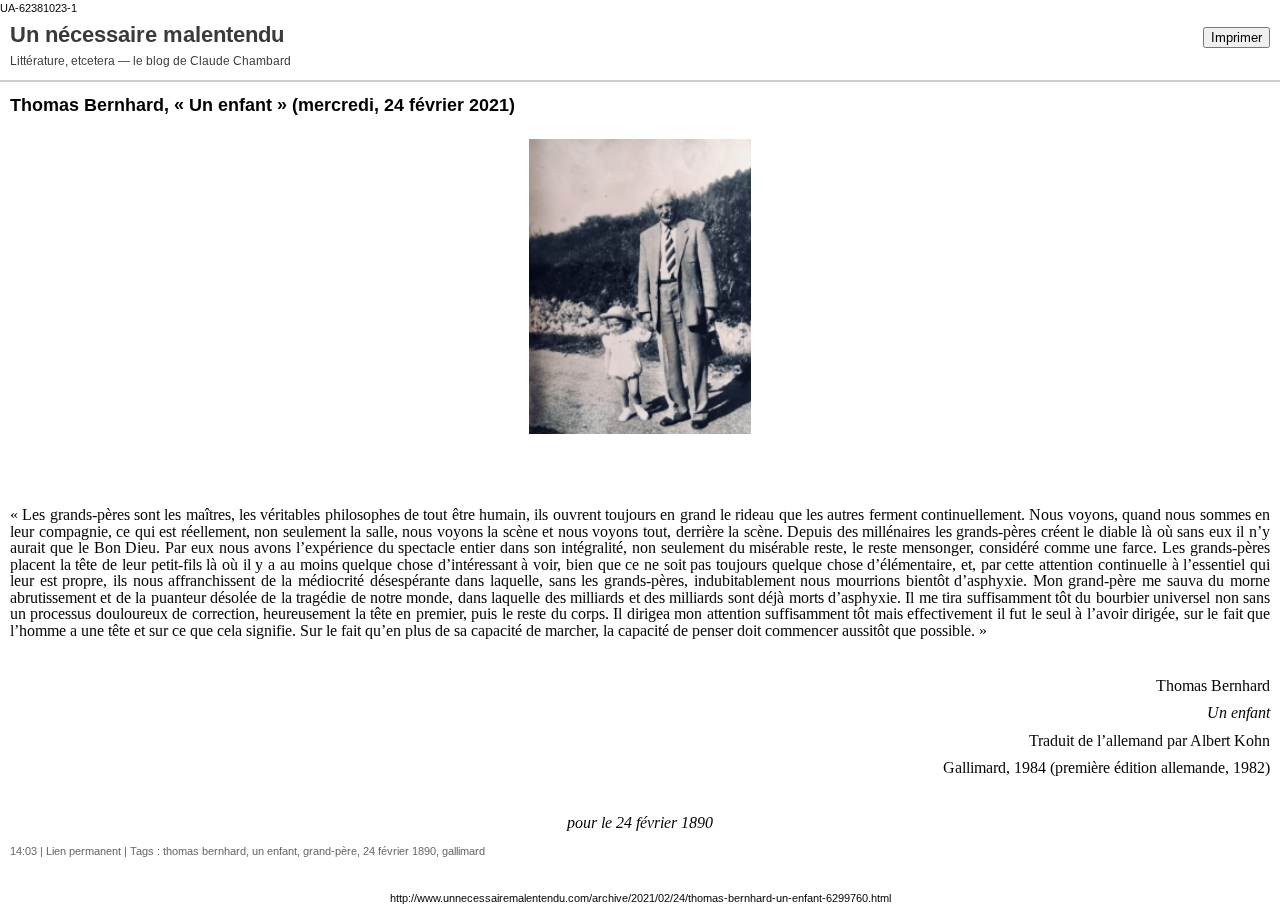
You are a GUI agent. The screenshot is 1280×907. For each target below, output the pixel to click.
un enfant (274, 851)
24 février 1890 (399, 851)
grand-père (330, 851)
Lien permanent (83, 851)
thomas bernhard (204, 851)
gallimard (463, 851)
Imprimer (1236, 37)
